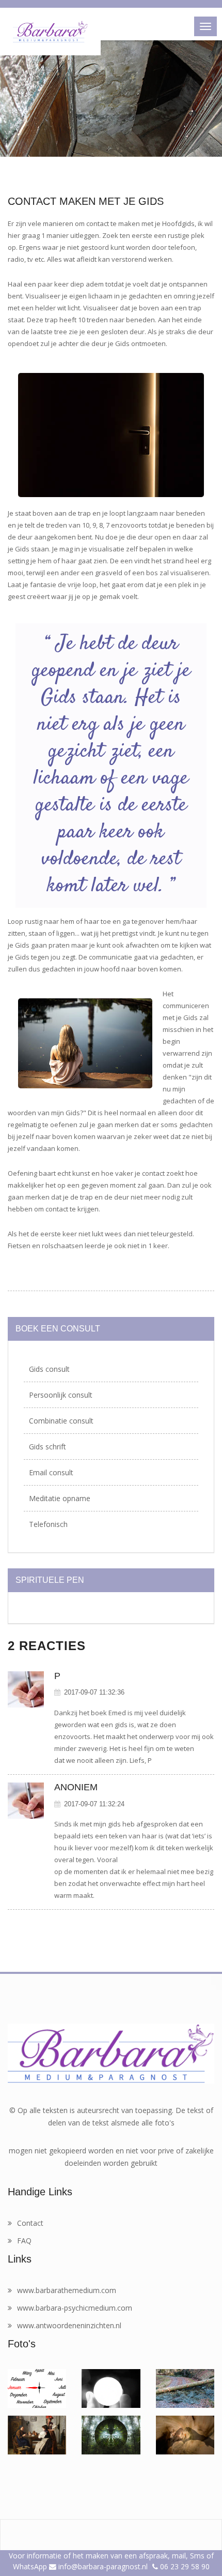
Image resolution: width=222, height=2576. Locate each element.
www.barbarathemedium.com (67, 2290)
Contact (30, 2223)
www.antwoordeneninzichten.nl (69, 2325)
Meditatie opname (60, 1498)
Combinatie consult (61, 1421)
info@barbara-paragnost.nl (102, 2566)
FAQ (24, 2241)
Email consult (51, 1472)
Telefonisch (48, 1524)
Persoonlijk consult (61, 1395)
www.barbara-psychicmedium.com (75, 2308)
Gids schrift (47, 1447)
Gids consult (49, 1369)
